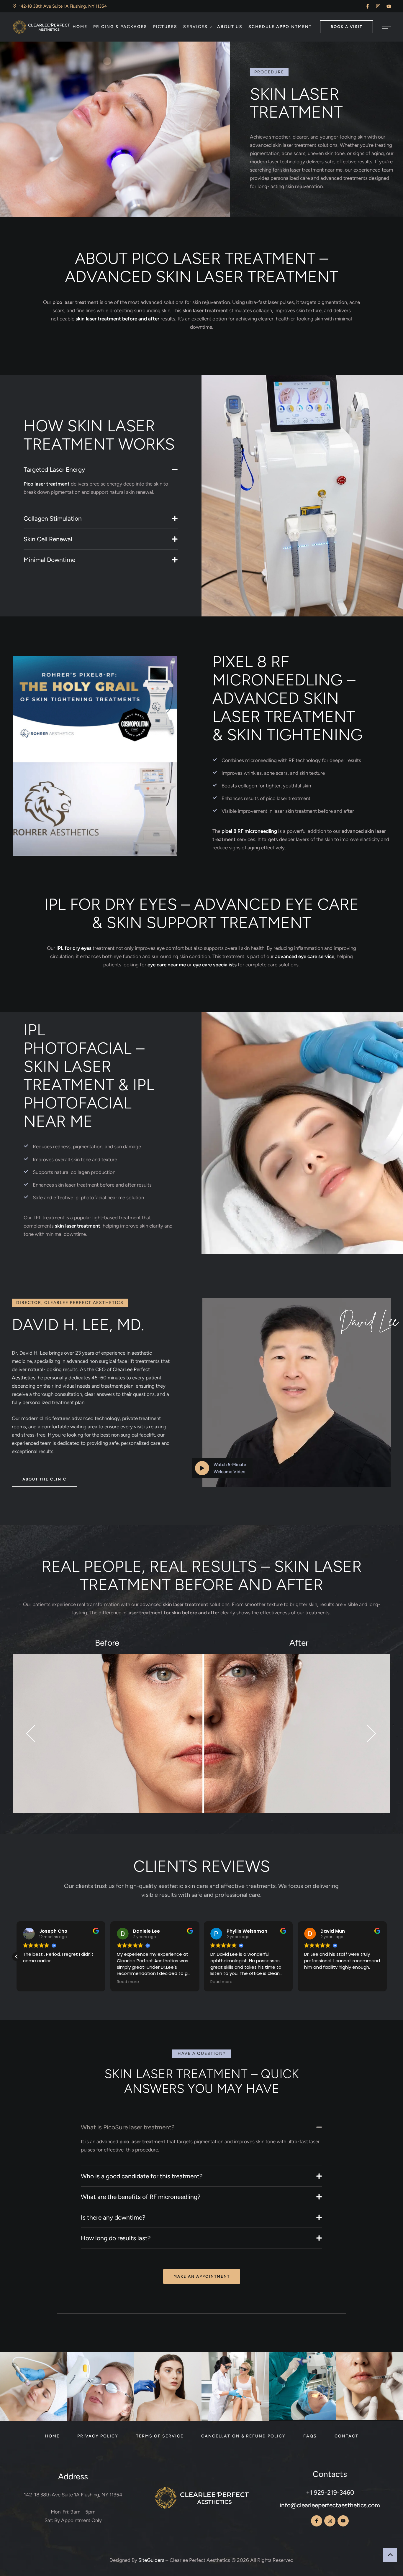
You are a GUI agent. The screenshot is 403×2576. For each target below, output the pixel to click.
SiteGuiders (151, 2560)
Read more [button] (34, 1982)
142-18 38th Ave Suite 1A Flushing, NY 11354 (73, 2495)
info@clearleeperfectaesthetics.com (330, 2505)
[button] (368, 6)
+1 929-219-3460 (330, 2492)
